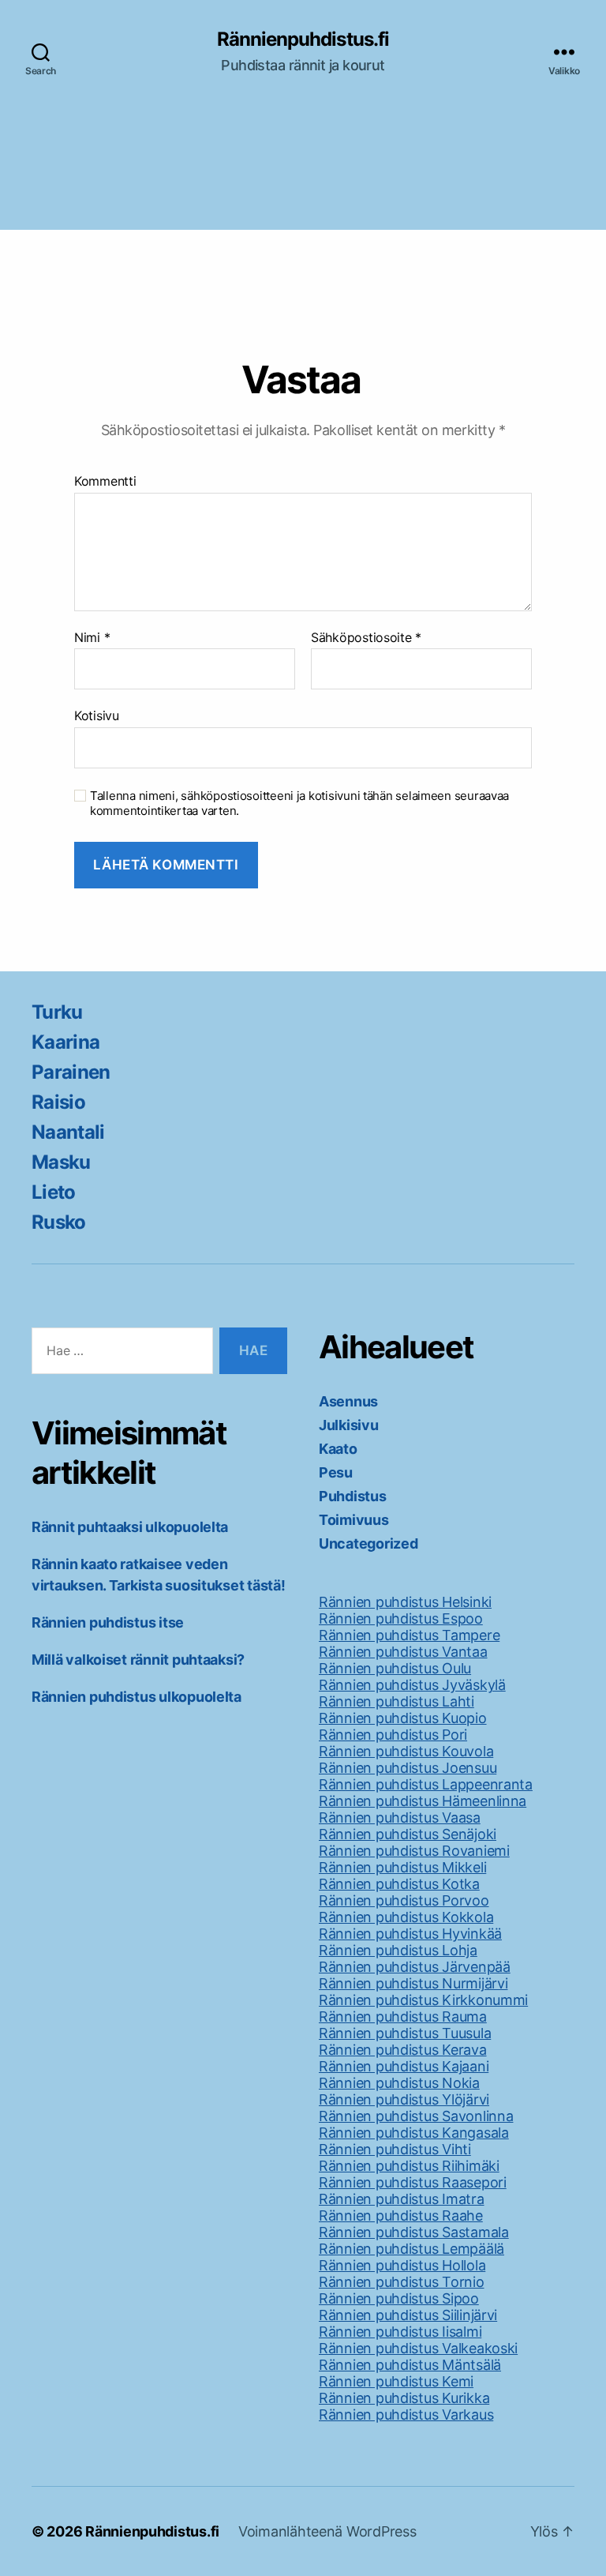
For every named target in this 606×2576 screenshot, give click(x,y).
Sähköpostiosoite (366, 638)
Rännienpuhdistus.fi (303, 39)
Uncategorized (368, 1543)
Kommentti (105, 482)
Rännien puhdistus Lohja (398, 1950)
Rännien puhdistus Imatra (402, 2199)
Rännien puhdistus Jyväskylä (412, 1685)
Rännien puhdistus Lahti (397, 1701)
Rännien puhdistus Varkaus (406, 2415)
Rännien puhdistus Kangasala (414, 2133)
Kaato (338, 1449)
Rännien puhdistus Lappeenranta (426, 1784)
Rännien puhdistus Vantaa (403, 1652)
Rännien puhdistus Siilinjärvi (408, 2315)
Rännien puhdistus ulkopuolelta (137, 1697)
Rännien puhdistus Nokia (399, 2083)
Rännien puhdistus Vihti (395, 2149)
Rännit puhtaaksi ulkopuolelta (130, 1527)
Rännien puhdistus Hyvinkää (410, 1934)
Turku (57, 1012)
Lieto (54, 1192)
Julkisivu (349, 1425)
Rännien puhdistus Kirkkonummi (423, 2000)
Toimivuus (354, 1520)
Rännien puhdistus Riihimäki (409, 2166)
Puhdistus (353, 1496)
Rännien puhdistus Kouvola (406, 1751)
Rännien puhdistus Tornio (402, 2282)
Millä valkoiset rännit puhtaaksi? (138, 1660)
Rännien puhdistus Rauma (403, 2016)
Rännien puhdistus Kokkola (406, 1917)
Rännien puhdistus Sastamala (414, 2232)
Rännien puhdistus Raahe (401, 2216)
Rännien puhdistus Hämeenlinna (423, 1801)
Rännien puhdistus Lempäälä (411, 2249)
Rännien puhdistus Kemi (396, 2381)
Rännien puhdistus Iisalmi (400, 2332)
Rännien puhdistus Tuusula (405, 2033)
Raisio (58, 1102)
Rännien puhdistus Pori (393, 1735)
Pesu (336, 1472)
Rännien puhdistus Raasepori (413, 2182)
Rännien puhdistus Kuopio (403, 1718)
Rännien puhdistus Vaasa (400, 1817)
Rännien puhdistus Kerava (403, 2050)
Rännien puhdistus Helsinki (405, 1602)
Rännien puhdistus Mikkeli (402, 1867)
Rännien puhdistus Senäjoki (408, 1834)
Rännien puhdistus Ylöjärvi (404, 2099)
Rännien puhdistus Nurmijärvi (413, 1983)
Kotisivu (97, 715)
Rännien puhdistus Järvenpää (415, 1967)
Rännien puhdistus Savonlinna (416, 2116)
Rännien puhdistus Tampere (409, 1635)
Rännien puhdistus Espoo (401, 1618)
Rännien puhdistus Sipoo (399, 2298)
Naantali (68, 1132)
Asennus (348, 1401)
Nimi (92, 638)
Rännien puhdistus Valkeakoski (418, 2348)
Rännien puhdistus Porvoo (404, 1900)
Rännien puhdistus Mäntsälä (410, 2365)
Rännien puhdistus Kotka (399, 1884)
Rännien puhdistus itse (108, 1622)
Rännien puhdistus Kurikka (404, 2398)
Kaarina (65, 1042)
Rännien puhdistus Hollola (402, 2265)
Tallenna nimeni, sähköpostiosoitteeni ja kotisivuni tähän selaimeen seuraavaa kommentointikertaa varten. (299, 804)
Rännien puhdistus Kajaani (404, 2066)
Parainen (71, 1072)
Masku (61, 1162)
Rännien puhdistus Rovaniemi (414, 1851)
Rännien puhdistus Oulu (395, 1668)
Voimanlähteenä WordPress (327, 2531)
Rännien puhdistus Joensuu (408, 1768)
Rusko (59, 1222)
